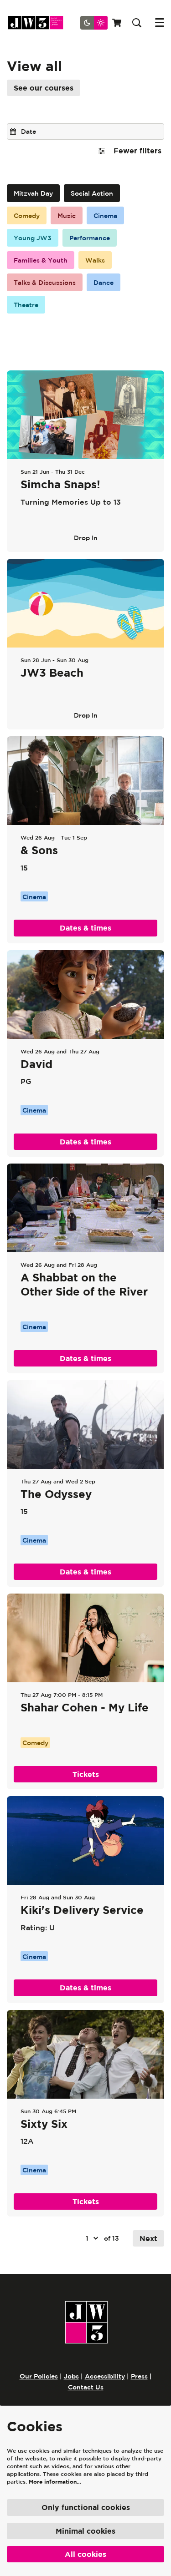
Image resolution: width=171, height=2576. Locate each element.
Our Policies (39, 2376)
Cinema (105, 216)
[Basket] (118, 23)
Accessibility (105, 2376)
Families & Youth (41, 260)
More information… (55, 2482)
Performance (90, 238)
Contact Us (86, 2387)
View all (34, 66)
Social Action (92, 193)
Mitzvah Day (33, 193)
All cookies (85, 2554)
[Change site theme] (94, 23)
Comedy (27, 216)
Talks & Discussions (45, 283)
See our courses (44, 88)
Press (139, 2376)
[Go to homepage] (39, 23)
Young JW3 (33, 238)
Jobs (71, 2376)
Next (148, 2238)
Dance (104, 283)
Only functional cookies (86, 2507)
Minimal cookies (85, 2531)
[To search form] (137, 23)
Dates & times (85, 928)
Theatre (26, 305)
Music (67, 216)
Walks (95, 260)
